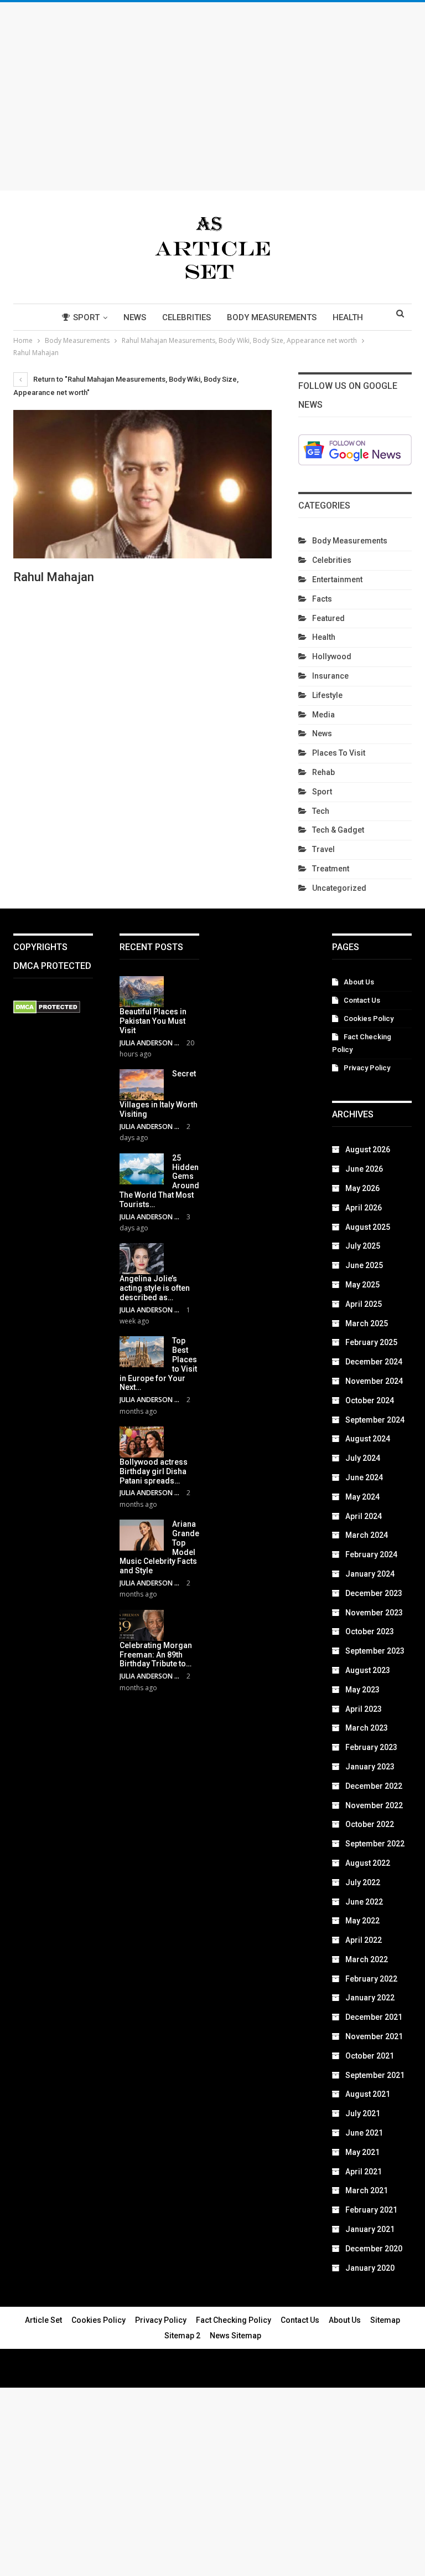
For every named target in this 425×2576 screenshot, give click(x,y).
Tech (321, 811)
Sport (86, 317)
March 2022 (367, 1959)
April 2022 (364, 1940)
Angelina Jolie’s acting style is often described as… (155, 1288)
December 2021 (374, 2017)
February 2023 (371, 1747)
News (135, 317)
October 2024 (370, 1400)
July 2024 (363, 1458)
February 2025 (371, 1342)
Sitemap (385, 2320)
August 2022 (368, 1863)
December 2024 (374, 1362)
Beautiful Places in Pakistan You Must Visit (153, 1021)
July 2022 (363, 1882)
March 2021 (367, 2190)
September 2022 (375, 1844)
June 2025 (364, 1265)
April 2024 (364, 1516)
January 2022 (370, 1998)
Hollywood (332, 656)
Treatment (331, 869)
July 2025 (363, 1246)
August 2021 (368, 2094)
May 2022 (362, 1921)
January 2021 (370, 2229)
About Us (359, 982)
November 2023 (374, 1613)
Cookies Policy (369, 1018)
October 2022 (370, 1824)
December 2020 (374, 2249)
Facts (322, 599)
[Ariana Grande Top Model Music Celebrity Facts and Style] (142, 1535)
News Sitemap (235, 2336)
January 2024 (370, 1574)
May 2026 (362, 1188)
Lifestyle (327, 695)
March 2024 (367, 1535)
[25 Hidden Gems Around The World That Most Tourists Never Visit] (142, 1169)
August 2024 (368, 1439)
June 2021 (364, 2133)
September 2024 (375, 1420)
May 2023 (362, 1690)
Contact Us (362, 1000)
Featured (328, 618)
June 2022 (364, 1902)
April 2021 (364, 2172)
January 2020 (370, 2268)
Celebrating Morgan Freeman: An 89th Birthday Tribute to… (156, 1655)
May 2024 (362, 1497)
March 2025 (367, 1323)
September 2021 (375, 2075)
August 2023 (368, 1670)
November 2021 (374, 2036)
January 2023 (370, 1767)
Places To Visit (339, 753)
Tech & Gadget (338, 830)
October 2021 (370, 2056)
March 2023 (367, 1728)
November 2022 (374, 1805)
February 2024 (371, 1554)
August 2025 (368, 1227)
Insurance (330, 676)
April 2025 (364, 1304)
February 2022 (371, 1979)
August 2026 (368, 1150)
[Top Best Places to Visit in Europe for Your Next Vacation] (142, 1352)
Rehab (323, 772)
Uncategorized (339, 888)
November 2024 (374, 1381)
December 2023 (374, 1593)
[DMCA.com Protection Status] (47, 1008)
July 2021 (363, 2113)
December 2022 (374, 1786)
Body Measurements (272, 317)
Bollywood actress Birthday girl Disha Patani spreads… (154, 1471)
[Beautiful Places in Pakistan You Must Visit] (142, 992)
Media (323, 715)
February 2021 (371, 2210)
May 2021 (362, 2152)
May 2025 (362, 1285)
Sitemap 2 (182, 2336)
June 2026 (364, 1169)
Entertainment (337, 579)
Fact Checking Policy (234, 2320)
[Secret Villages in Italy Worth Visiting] (142, 1085)
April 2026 (364, 1208)
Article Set (43, 2320)
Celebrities (186, 317)
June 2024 (364, 1477)
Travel (323, 849)
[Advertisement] (212, 96)
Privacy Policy (367, 1068)
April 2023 (364, 1709)
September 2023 (375, 1651)
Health (348, 317)
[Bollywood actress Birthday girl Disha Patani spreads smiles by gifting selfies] (142, 1442)
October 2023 (370, 1631)
